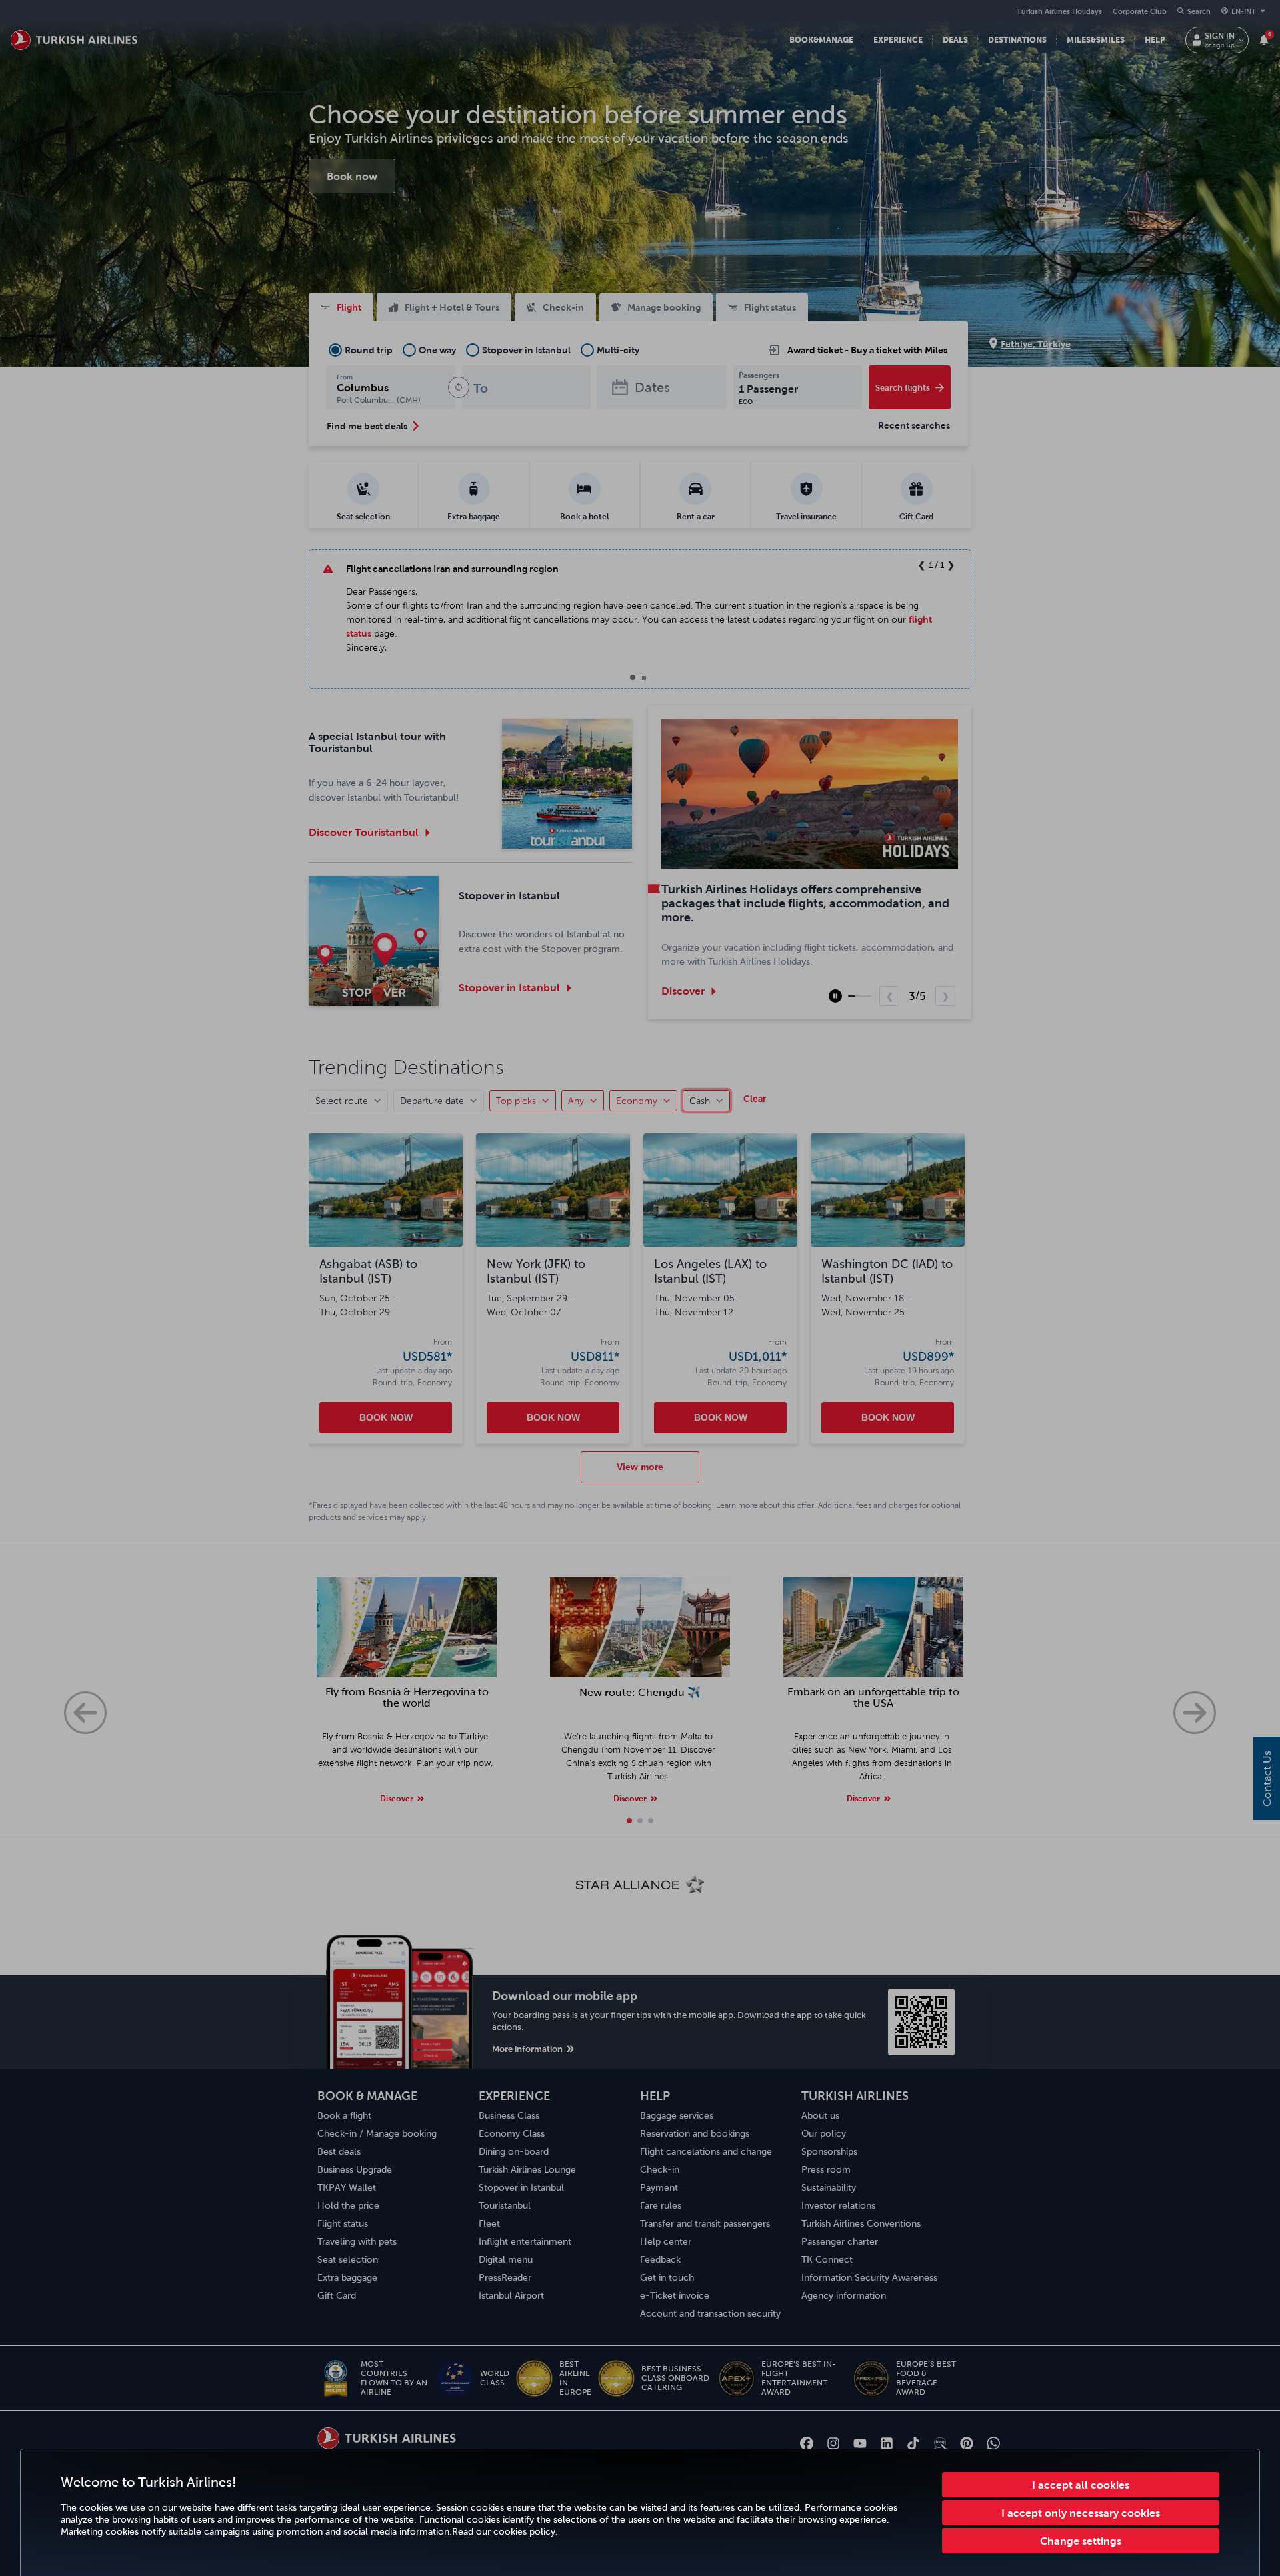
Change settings (1081, 2541)
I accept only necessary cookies (1081, 2513)
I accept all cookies (1081, 2485)
